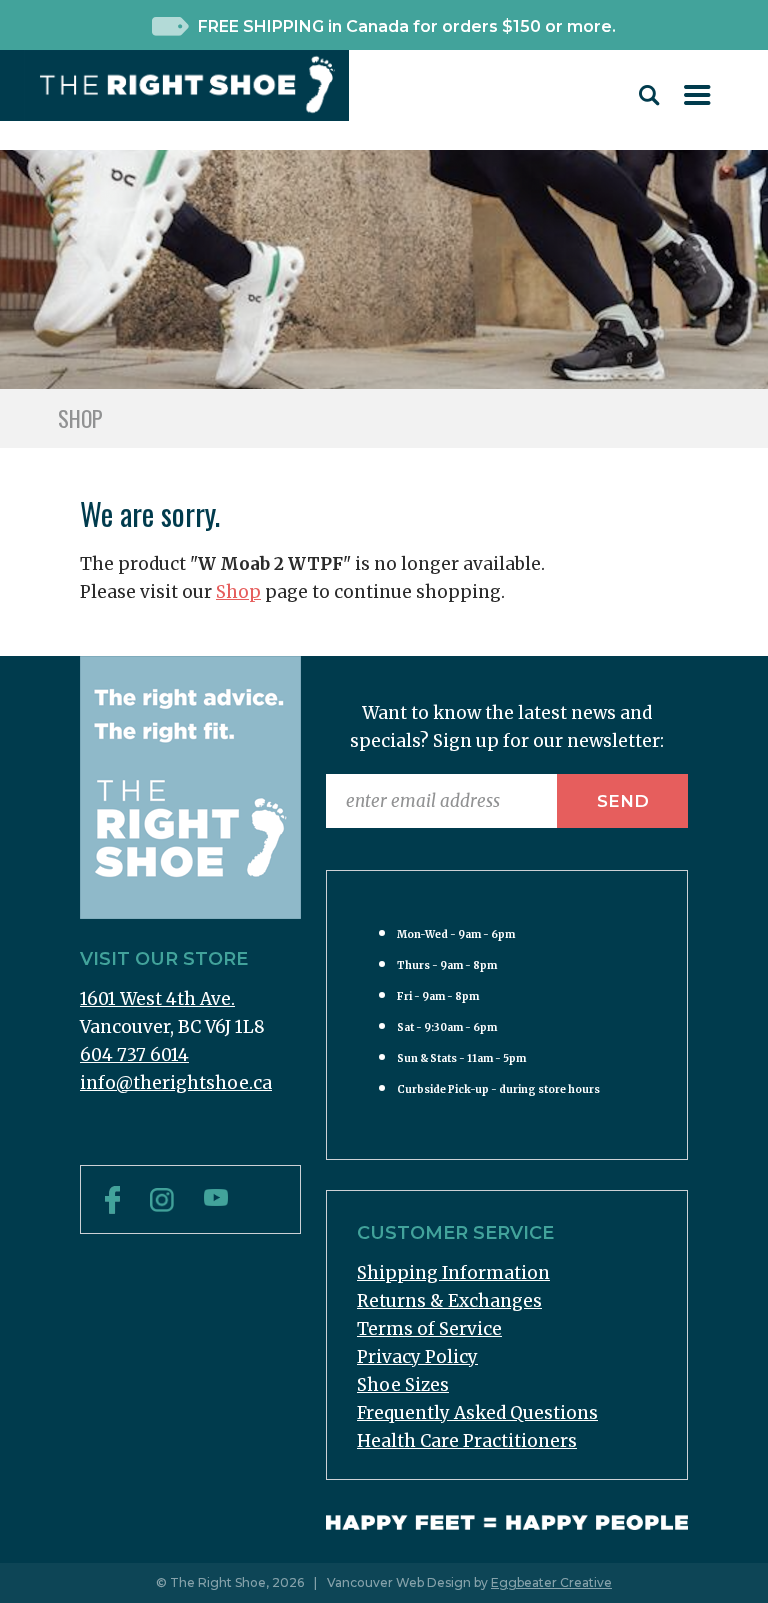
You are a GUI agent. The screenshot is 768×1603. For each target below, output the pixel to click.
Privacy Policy (417, 1357)
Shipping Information (453, 1273)
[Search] (649, 100)
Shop (238, 592)
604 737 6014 (134, 1055)
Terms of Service (429, 1329)
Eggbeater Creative (551, 1582)
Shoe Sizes (403, 1385)
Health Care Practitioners (467, 1441)
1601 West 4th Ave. (157, 999)
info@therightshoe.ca (176, 1083)
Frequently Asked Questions (477, 1413)
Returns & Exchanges (449, 1301)
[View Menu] (697, 99)
